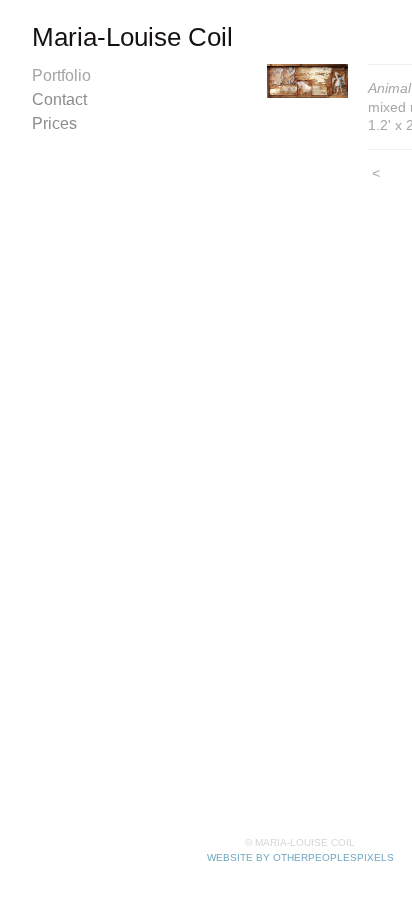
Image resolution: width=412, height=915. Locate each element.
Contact (59, 99)
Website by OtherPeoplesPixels (300, 857)
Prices (54, 123)
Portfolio (61, 75)
